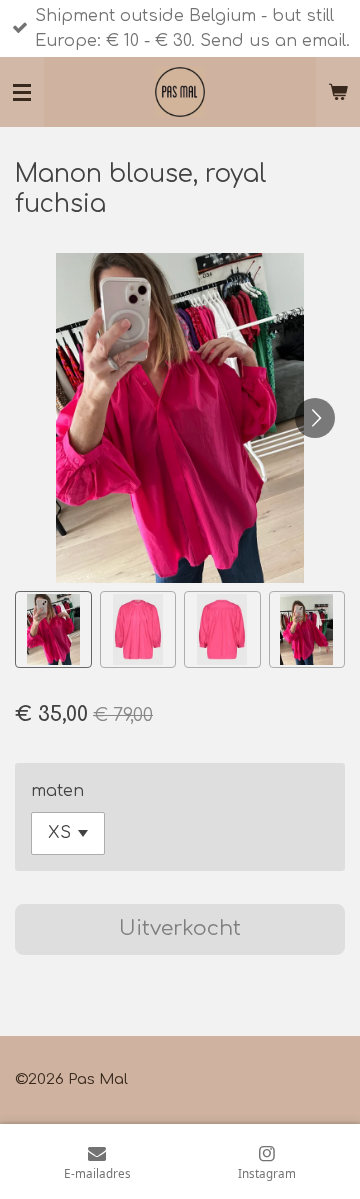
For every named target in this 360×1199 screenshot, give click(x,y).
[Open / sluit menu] (22, 92)
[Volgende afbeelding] (315, 418)
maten (57, 791)
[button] (53, 629)
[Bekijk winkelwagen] (338, 92)
